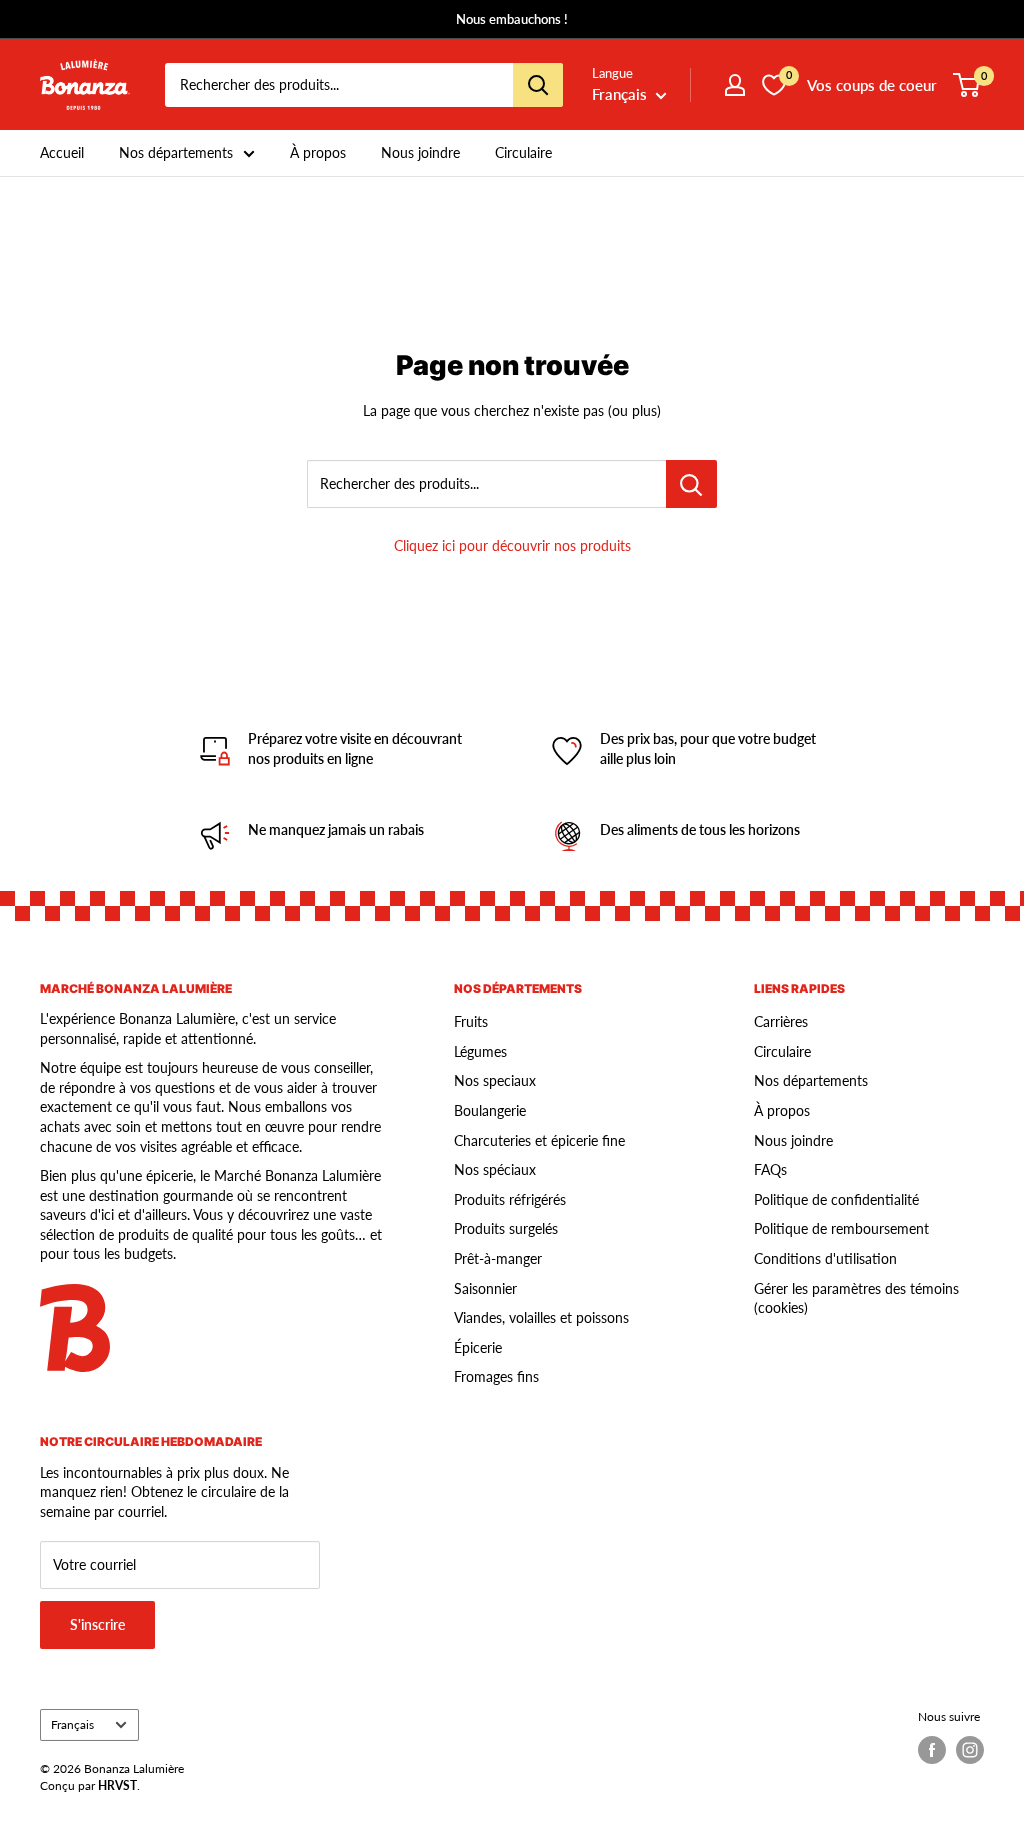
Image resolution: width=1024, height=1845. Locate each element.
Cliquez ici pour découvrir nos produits (512, 545)
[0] (967, 85)
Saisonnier (485, 1288)
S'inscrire (97, 1624)
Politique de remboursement (841, 1228)
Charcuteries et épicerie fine (539, 1140)
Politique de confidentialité (836, 1199)
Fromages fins (496, 1376)
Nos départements (176, 152)
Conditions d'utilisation (825, 1258)
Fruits (471, 1021)
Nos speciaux (495, 1080)
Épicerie (478, 1347)
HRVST (117, 1785)
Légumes (480, 1051)
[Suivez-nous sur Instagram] (970, 1750)
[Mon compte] (735, 85)
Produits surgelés (506, 1228)
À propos (318, 152)
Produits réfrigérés (510, 1199)
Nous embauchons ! (512, 19)
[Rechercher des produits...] (691, 484)
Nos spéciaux (495, 1169)
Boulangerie (490, 1110)
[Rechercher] (538, 85)
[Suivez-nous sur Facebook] (932, 1750)
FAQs (770, 1169)
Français (72, 1724)
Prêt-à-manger (498, 1258)
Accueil (62, 152)
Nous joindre (420, 152)
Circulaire (523, 152)
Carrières (781, 1021)
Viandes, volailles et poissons (541, 1317)
